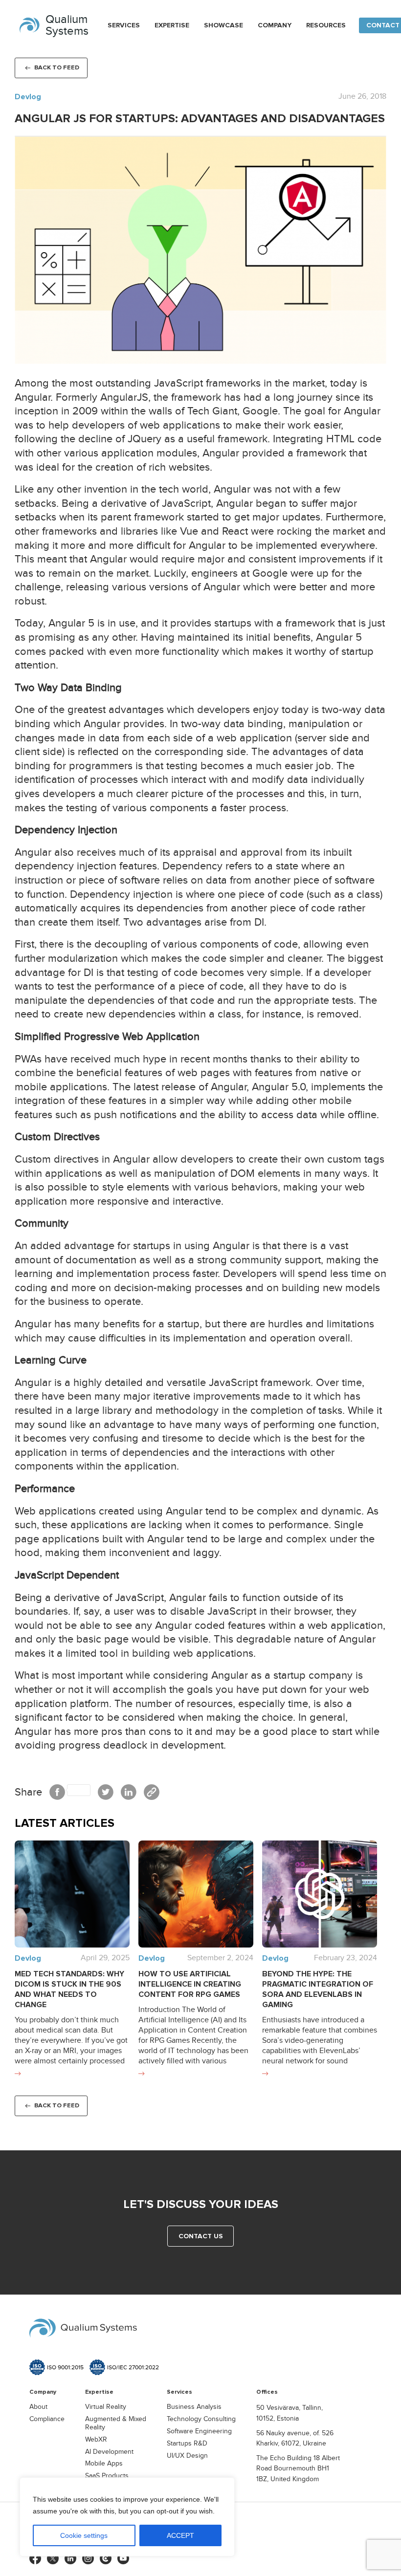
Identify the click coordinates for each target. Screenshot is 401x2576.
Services (124, 25)
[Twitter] (106, 1792)
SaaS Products (107, 2476)
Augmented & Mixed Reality (116, 2423)
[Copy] (152, 1792)
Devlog (28, 97)
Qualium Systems (67, 25)
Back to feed (57, 67)
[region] (127, 2517)
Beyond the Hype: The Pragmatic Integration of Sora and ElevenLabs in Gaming (318, 1989)
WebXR (96, 2440)
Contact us (201, 2236)
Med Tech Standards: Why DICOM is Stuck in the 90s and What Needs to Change (69, 1989)
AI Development (109, 2452)
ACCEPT (180, 2535)
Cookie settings (84, 2535)
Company (275, 25)
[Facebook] (70, 1792)
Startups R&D (187, 2444)
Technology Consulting (201, 2419)
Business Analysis (194, 2407)
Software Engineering (199, 2431)
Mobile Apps (104, 2464)
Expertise (172, 25)
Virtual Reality (106, 2407)
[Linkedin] (129, 1792)
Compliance (47, 2419)
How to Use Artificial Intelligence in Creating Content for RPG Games (190, 1984)
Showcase (223, 25)
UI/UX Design (187, 2456)
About (38, 2407)
